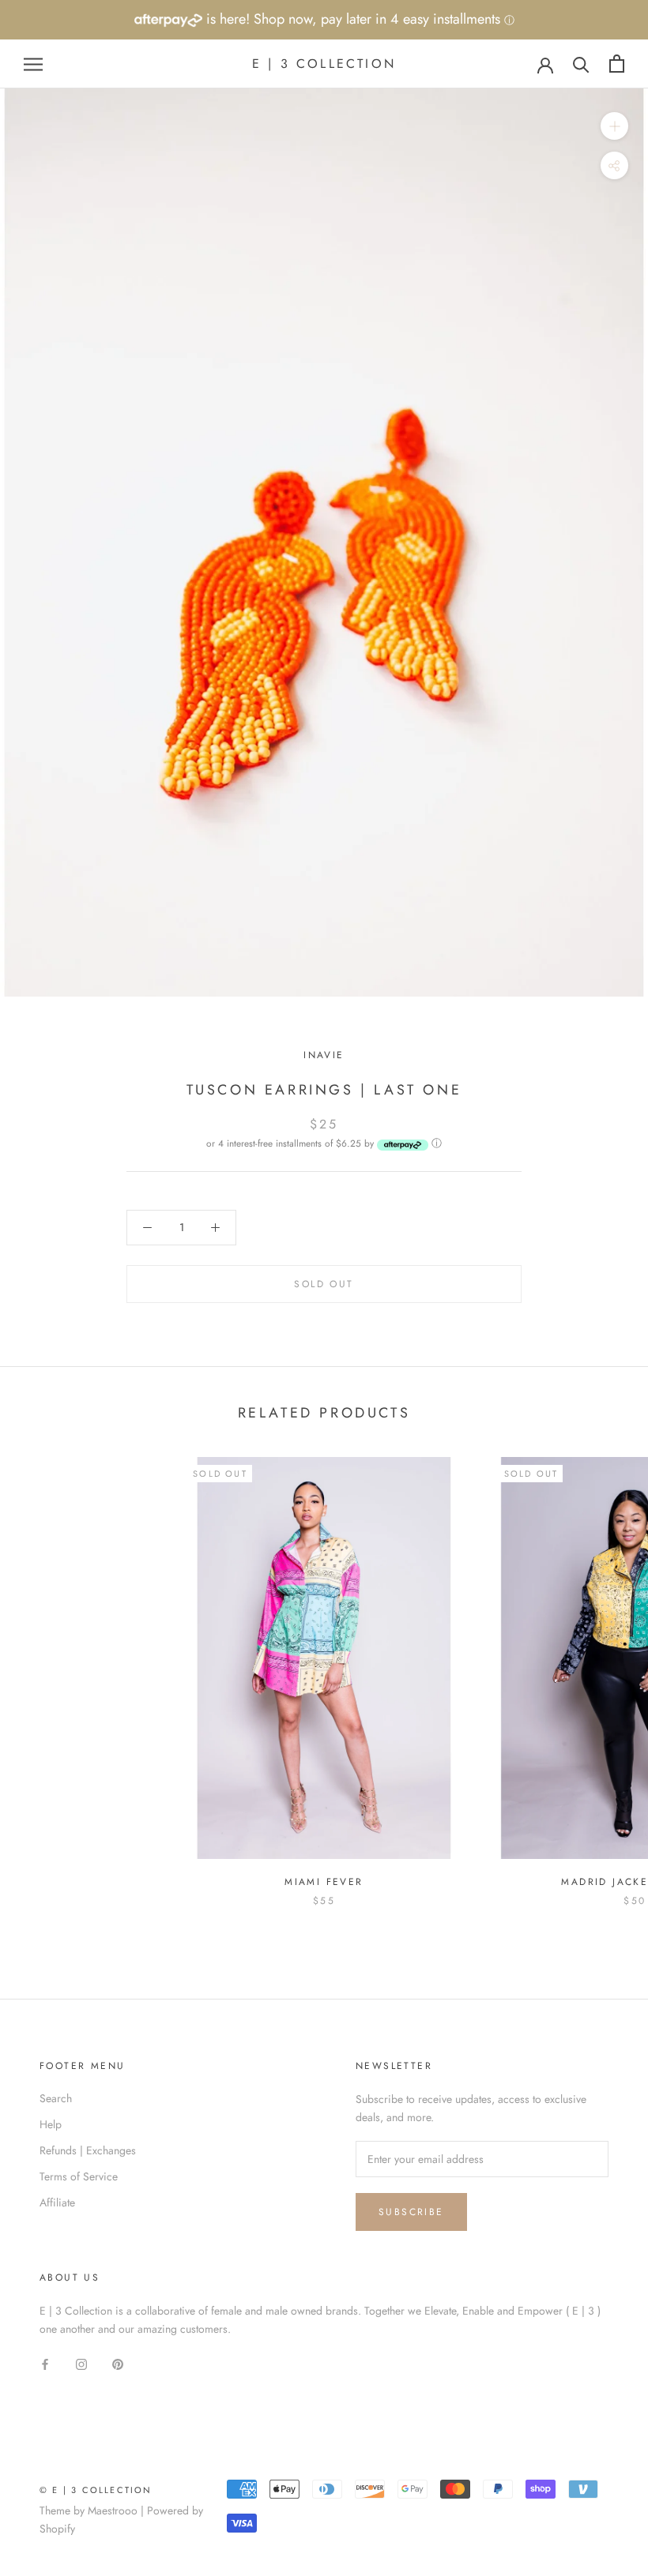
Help (51, 2124)
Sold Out (324, 1284)
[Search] (581, 64)
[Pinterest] (118, 2363)
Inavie (324, 1055)
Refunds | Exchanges (88, 2150)
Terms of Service (79, 2176)
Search (56, 2098)
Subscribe (411, 2212)
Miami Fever (324, 1882)
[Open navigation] (33, 64)
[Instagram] (81, 2363)
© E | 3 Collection (96, 2490)
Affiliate (57, 2202)
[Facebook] (45, 2363)
